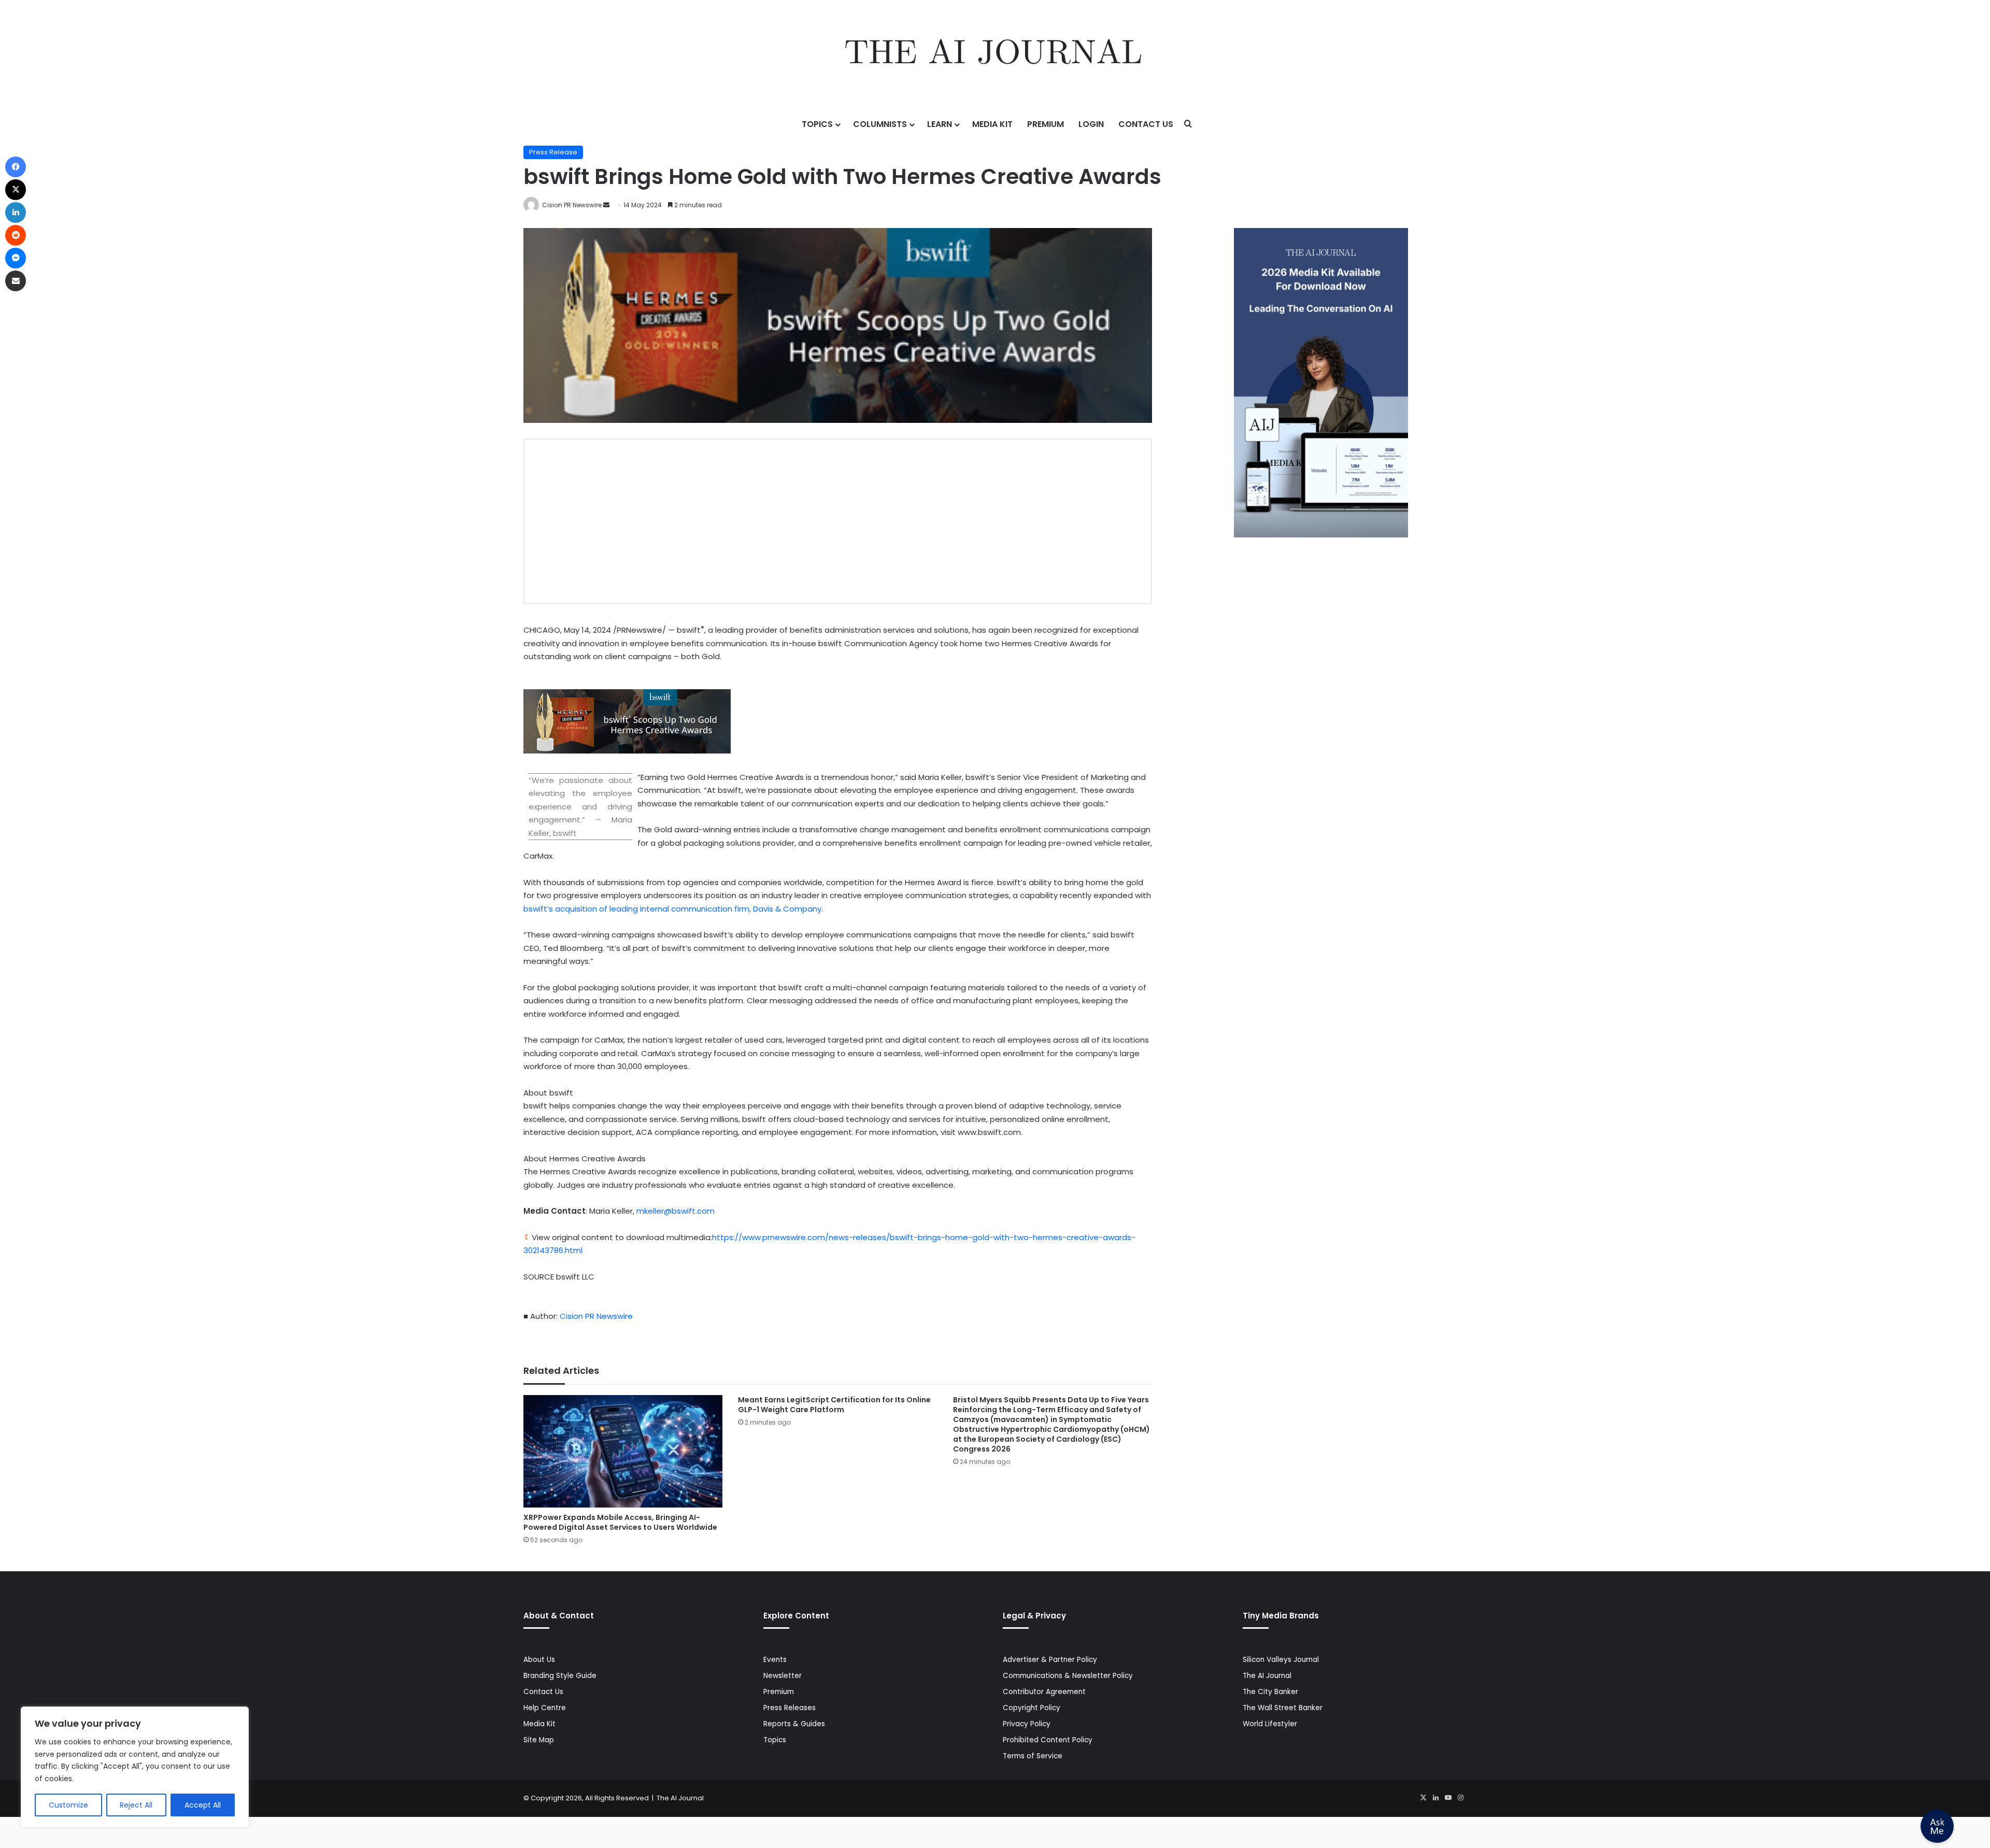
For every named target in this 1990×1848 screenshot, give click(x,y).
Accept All (203, 1805)
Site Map (539, 1740)
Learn (940, 124)
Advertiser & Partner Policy (1050, 1660)
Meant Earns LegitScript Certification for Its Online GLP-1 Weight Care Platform (834, 1405)
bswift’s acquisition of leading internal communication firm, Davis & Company (672, 909)
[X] (1423, 1798)
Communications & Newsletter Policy (1068, 1676)
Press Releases (790, 1708)
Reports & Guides (794, 1724)
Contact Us (1146, 124)
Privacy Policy (1027, 1724)
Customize (68, 1805)
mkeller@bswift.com (676, 1211)
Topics (817, 124)
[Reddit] (16, 235)
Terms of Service (1033, 1756)
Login (1091, 124)
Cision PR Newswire (572, 205)
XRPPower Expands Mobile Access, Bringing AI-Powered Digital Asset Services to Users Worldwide (620, 1522)
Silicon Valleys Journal (1281, 1660)
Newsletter (783, 1676)
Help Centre (545, 1708)
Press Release (553, 152)
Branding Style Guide (560, 1676)
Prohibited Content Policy (1048, 1740)
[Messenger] (16, 258)
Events (775, 1660)
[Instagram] (1460, 1798)
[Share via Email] (16, 281)
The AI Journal (1267, 1676)
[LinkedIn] (1435, 1798)
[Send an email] (606, 205)
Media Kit (992, 124)
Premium (1046, 124)
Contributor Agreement (1044, 1692)
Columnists (880, 124)
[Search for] (1188, 124)
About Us (539, 1660)
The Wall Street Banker (1283, 1708)
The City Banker (1270, 1692)
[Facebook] (16, 167)
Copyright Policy (1032, 1708)
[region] (135, 1767)
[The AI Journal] (995, 54)
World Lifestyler (1270, 1724)
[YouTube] (1448, 1798)
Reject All (136, 1805)
